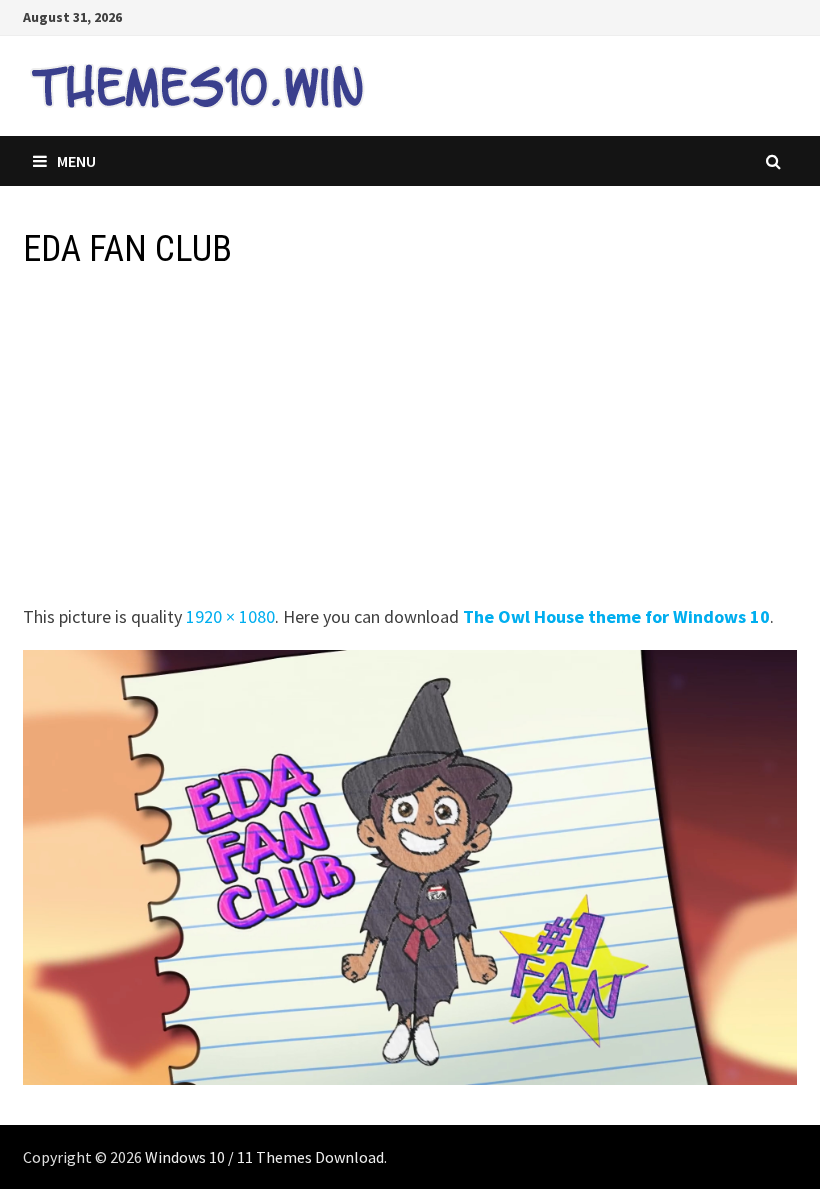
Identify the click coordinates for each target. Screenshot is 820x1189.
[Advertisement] (409, 443)
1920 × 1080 (230, 616)
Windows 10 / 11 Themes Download (264, 1157)
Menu (76, 161)
